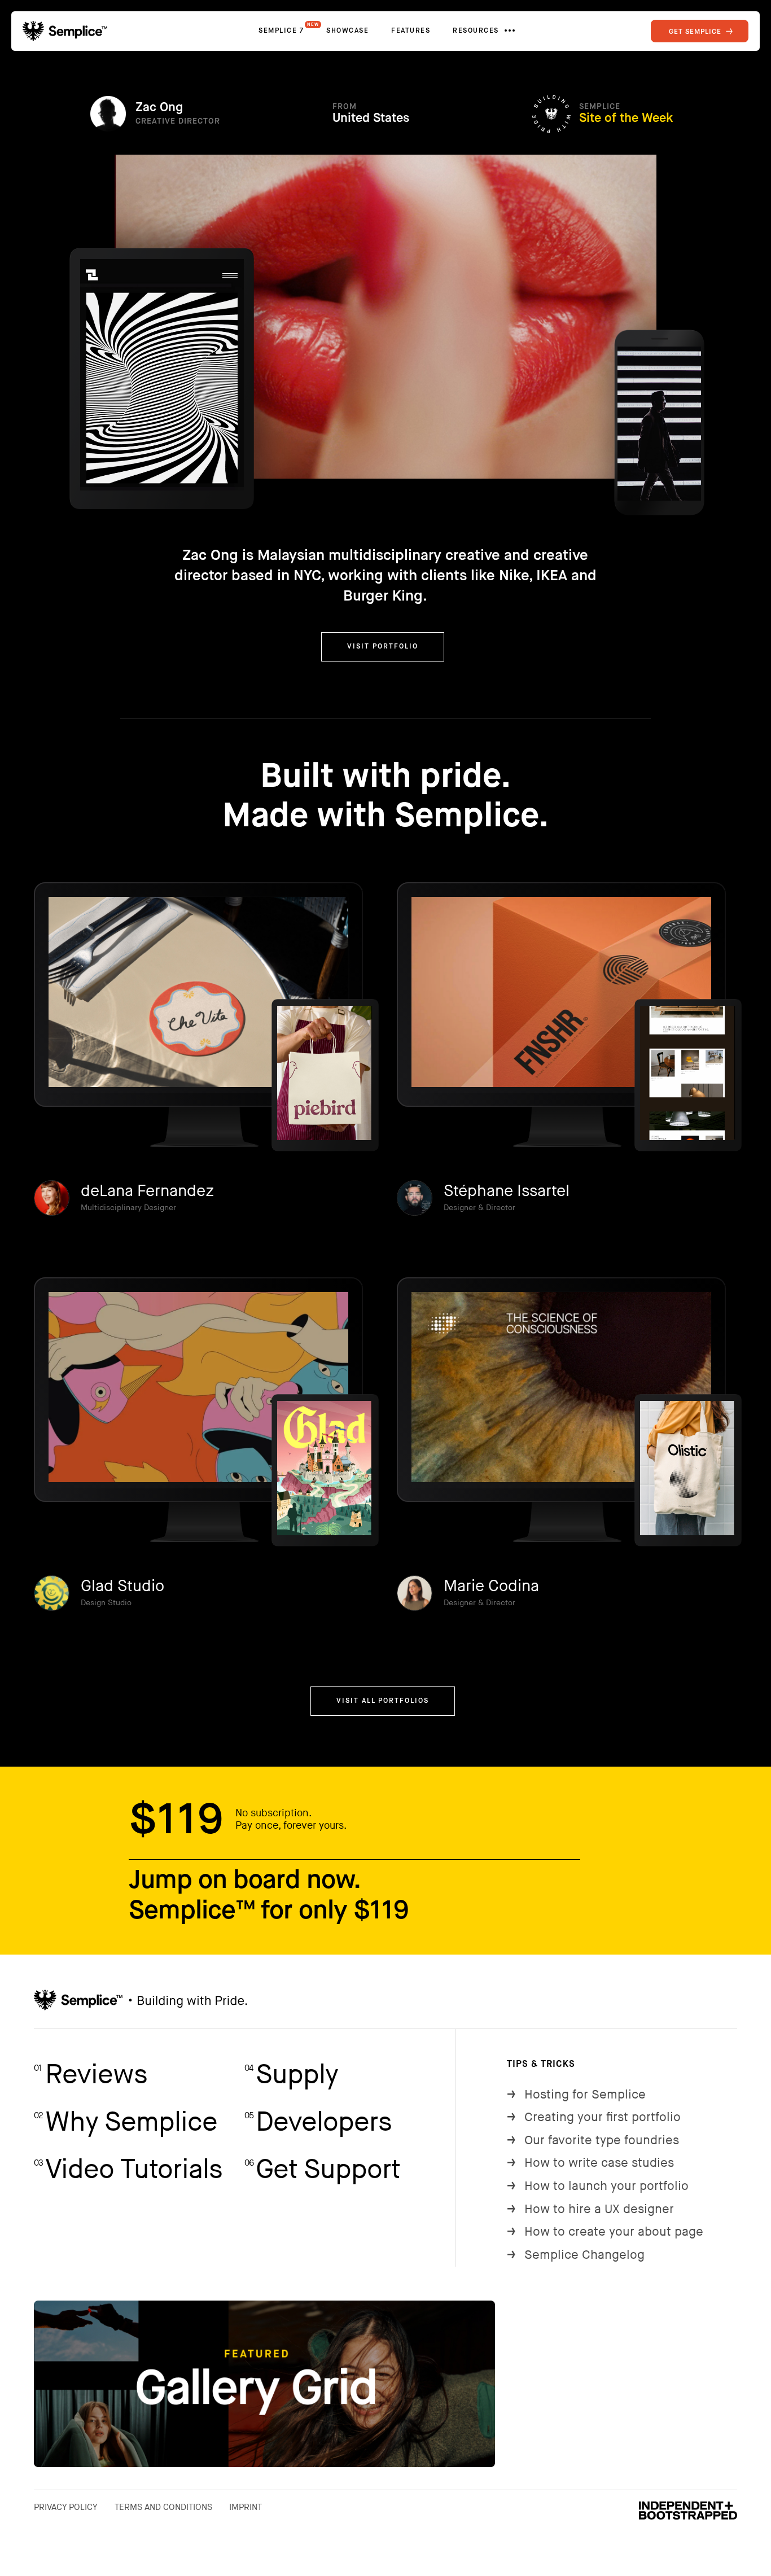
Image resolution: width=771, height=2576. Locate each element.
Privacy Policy (66, 2507)
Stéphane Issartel (507, 1191)
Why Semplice (126, 2122)
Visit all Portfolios (383, 1701)
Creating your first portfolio (594, 2117)
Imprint (246, 2507)
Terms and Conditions (163, 2507)
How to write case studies (590, 2163)
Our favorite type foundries (593, 2141)
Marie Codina (491, 1586)
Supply (291, 2075)
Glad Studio (122, 1586)
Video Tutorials (128, 2170)
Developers (318, 2122)
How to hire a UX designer (590, 2209)
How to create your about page (605, 2232)
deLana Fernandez (147, 1191)
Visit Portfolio (383, 647)
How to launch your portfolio (598, 2186)
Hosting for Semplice (576, 2095)
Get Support (322, 2170)
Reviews (91, 2075)
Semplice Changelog (576, 2255)
